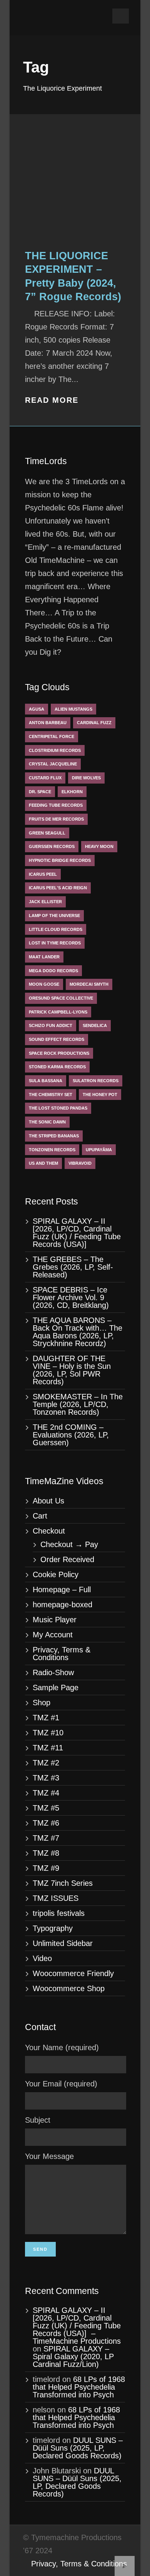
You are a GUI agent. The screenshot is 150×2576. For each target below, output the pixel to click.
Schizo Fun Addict (51, 1025)
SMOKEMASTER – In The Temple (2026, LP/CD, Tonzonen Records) (78, 1404)
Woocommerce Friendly (73, 1973)
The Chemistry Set (51, 1095)
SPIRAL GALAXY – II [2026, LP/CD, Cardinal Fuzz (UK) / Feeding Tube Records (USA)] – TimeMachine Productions (77, 2326)
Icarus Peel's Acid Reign (58, 888)
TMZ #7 (46, 1838)
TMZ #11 (48, 1748)
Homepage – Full (62, 1590)
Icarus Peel (43, 874)
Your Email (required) (61, 2084)
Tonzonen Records (52, 1150)
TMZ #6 (46, 1823)
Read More (52, 400)
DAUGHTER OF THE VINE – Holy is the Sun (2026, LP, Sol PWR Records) (72, 1370)
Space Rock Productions (59, 1053)
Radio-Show (53, 1672)
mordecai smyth (89, 984)
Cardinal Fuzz (94, 723)
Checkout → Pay (69, 1544)
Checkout (49, 1531)
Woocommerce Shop (69, 1988)
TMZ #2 (46, 1763)
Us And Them (43, 1163)
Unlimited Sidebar (63, 1943)
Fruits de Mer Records (56, 819)
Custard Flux (45, 778)
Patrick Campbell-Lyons (58, 1012)
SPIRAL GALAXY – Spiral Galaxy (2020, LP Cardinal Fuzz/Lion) (73, 2356)
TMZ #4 (46, 1793)
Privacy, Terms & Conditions (62, 1654)
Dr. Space (40, 792)
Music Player (55, 1620)
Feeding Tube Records (56, 805)
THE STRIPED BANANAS (54, 1136)
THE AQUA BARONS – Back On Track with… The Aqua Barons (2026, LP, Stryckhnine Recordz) (77, 1332)
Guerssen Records (52, 846)
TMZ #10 (48, 1733)
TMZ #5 (46, 1808)
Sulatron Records (96, 1081)
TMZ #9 (46, 1868)
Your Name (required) (62, 2047)
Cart (40, 1516)
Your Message (49, 2156)
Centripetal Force (52, 736)
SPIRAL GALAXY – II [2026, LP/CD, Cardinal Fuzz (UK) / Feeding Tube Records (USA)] (77, 1233)
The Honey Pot (100, 1095)
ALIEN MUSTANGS (73, 709)
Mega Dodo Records (53, 971)
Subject (38, 2120)
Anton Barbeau (48, 723)
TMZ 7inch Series (63, 1883)
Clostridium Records (55, 750)
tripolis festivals (59, 1913)
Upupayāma (99, 1150)
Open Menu (121, 16)
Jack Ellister (45, 902)
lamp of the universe (54, 916)
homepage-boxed (62, 1605)
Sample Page (56, 1687)
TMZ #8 (46, 1853)
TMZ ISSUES (56, 1898)
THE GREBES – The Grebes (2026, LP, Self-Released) (73, 1267)
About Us (48, 1501)
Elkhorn (72, 792)
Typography (53, 1928)
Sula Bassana (46, 1081)
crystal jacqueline (53, 764)
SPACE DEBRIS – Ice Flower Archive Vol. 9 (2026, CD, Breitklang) (71, 1297)
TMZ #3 (46, 1778)
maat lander (44, 957)
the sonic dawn (47, 1122)
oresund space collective (61, 998)
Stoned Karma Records (57, 1067)
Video (42, 1958)
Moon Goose (44, 984)
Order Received (67, 1559)
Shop (42, 1703)
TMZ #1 (46, 1718)
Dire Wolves (86, 778)
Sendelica (95, 1025)
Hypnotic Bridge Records (60, 860)
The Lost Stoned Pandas (58, 1108)
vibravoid (80, 1163)
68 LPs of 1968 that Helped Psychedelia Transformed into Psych (79, 2387)
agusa (37, 709)
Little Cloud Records (56, 929)
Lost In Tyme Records (55, 943)
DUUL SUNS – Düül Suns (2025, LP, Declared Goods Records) (78, 2448)
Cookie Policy (56, 1574)
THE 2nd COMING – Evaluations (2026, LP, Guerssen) (71, 1435)
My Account (53, 1635)
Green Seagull (47, 833)
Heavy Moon (99, 846)
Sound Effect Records (57, 1039)
